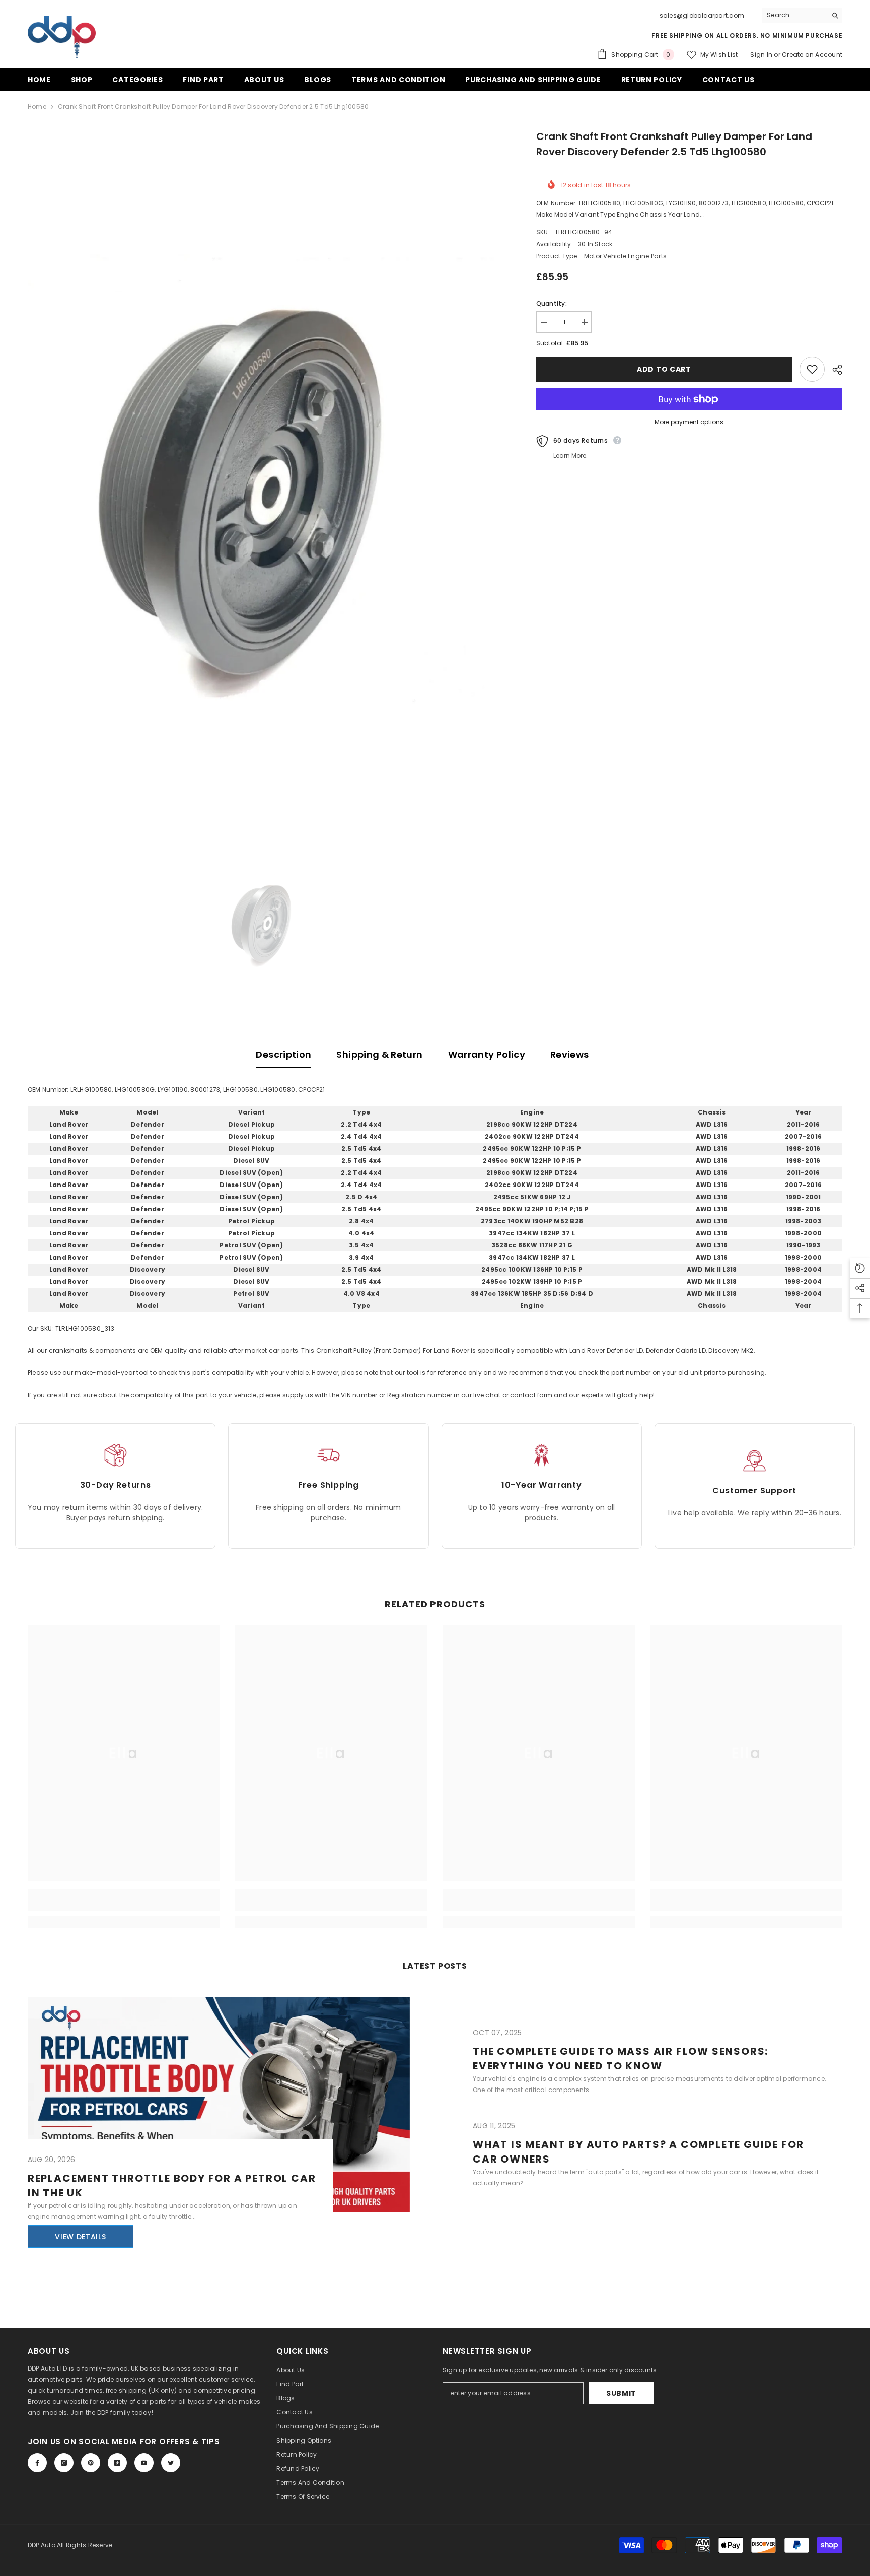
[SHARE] (833, 370)
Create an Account (812, 55)
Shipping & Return (379, 1054)
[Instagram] (64, 2463)
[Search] (802, 15)
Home (37, 107)
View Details (80, 2237)
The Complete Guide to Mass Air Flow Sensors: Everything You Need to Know (621, 2059)
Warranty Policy (487, 1054)
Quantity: (552, 303)
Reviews (570, 1054)
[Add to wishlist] (812, 369)
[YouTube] (144, 2463)
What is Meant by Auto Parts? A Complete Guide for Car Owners (638, 2152)
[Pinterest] (91, 2463)
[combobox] (794, 15)
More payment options (689, 422)
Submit (621, 2393)
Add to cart (664, 369)
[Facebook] (37, 2463)
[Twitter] (171, 2463)
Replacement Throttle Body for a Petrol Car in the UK (172, 2185)
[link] (124, 1906)
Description (283, 1054)
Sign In (762, 55)
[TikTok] (117, 2463)
